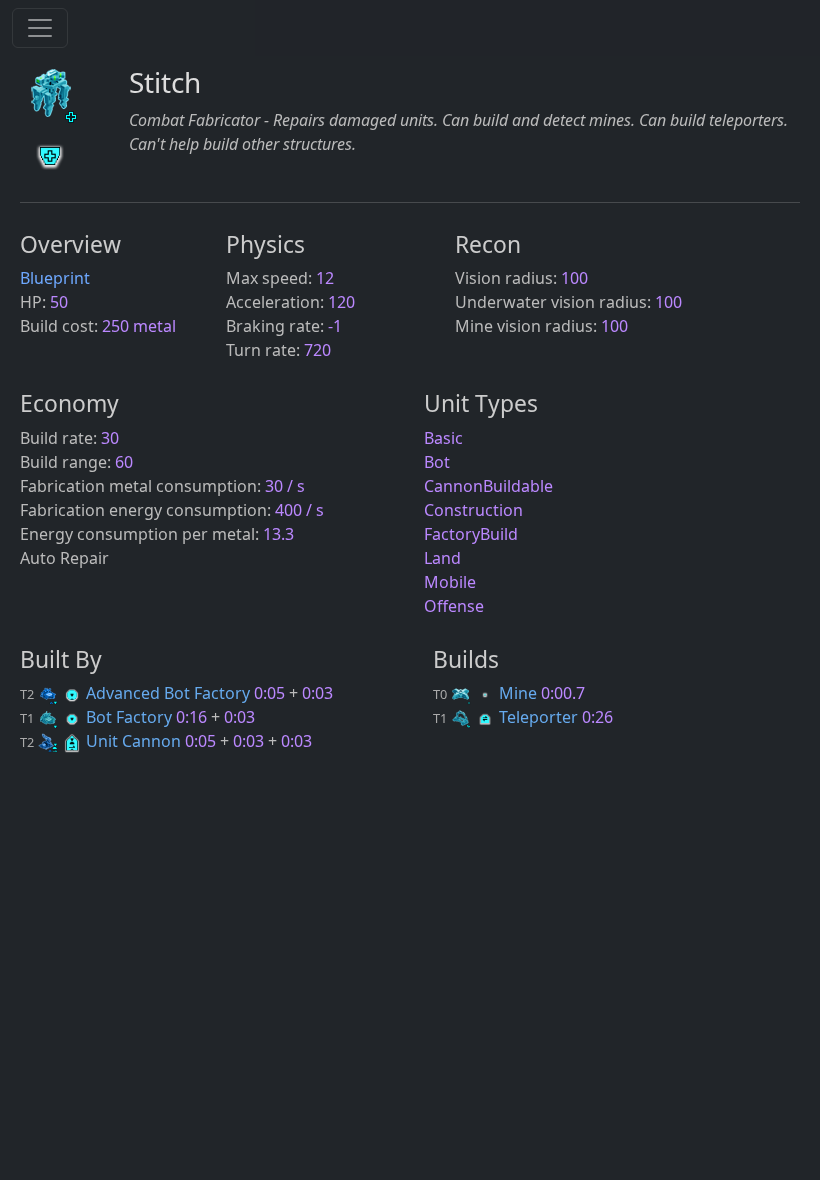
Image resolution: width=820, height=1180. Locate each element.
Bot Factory (98, 717)
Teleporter (507, 717)
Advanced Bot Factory (137, 693)
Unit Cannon (102, 741)
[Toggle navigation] (40, 28)
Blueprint (55, 278)
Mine (487, 693)
